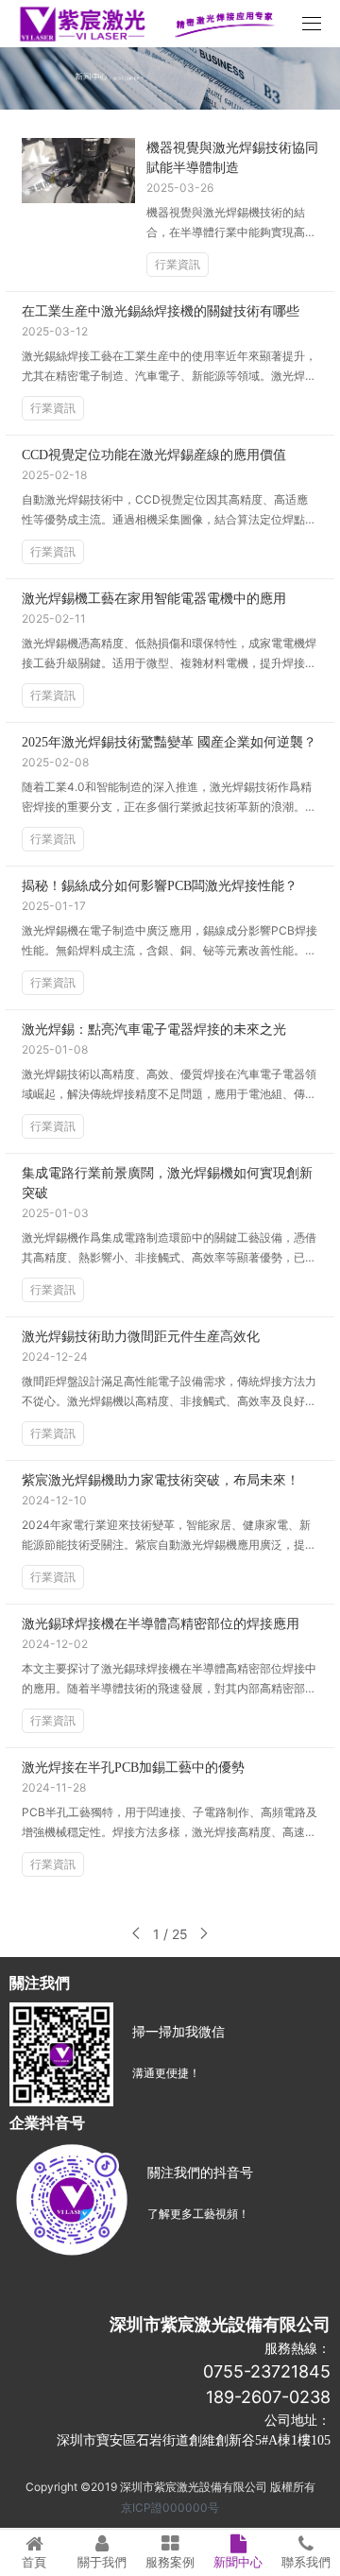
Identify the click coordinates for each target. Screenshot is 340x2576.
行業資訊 (178, 264)
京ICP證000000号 (170, 2507)
